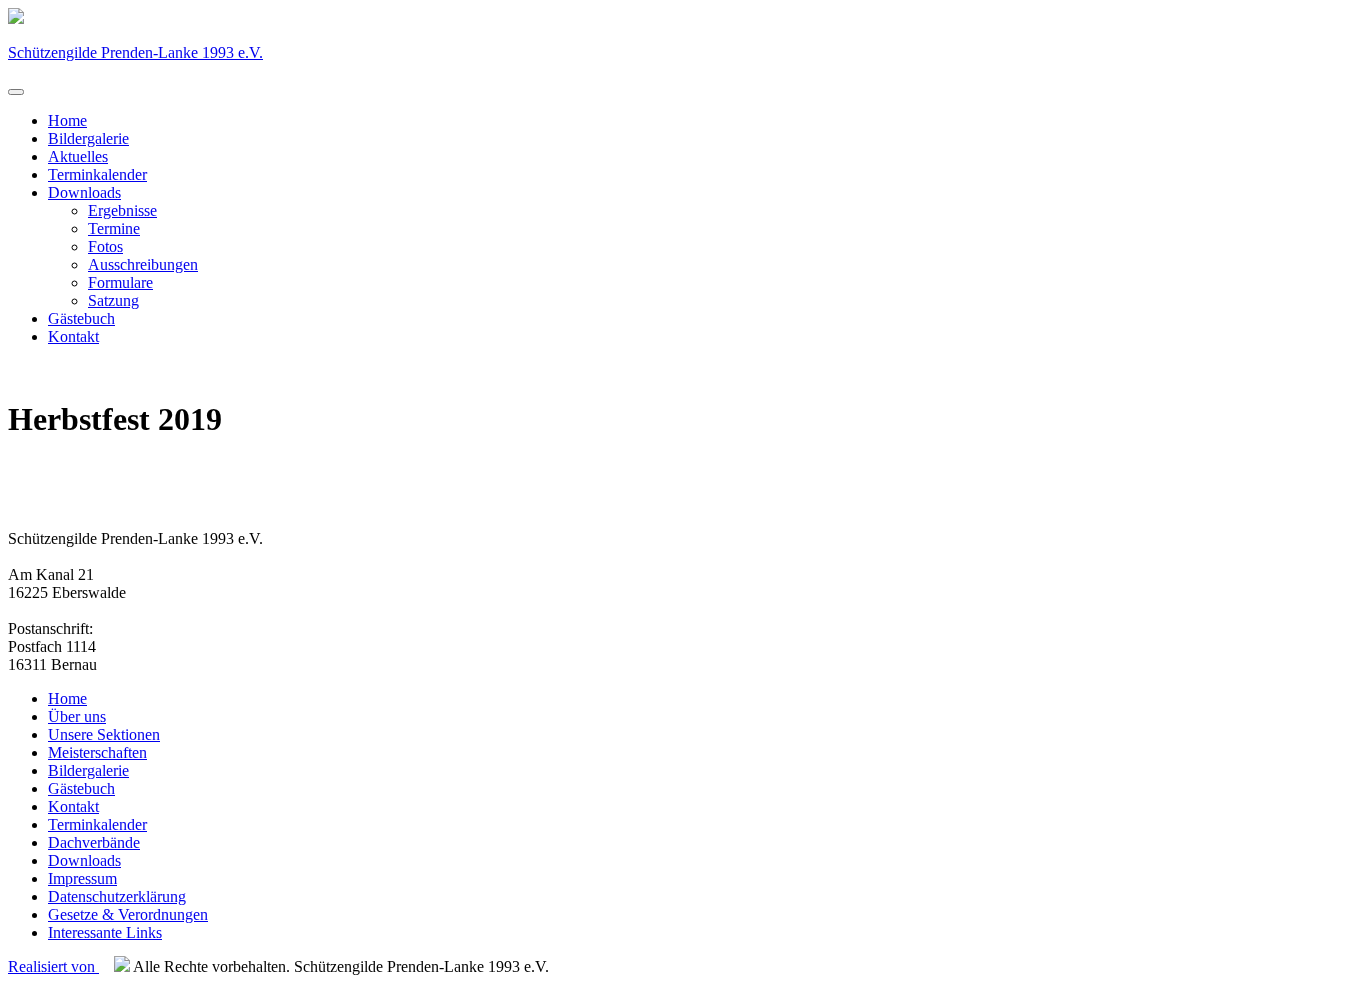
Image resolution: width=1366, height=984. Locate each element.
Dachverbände (94, 842)
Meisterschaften (97, 752)
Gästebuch (81, 318)
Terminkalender (97, 174)
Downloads (84, 192)
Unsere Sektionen (104, 734)
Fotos (105, 246)
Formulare (120, 282)
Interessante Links (105, 932)
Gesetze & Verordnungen (128, 914)
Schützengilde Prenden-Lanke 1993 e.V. (135, 52)
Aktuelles (78, 156)
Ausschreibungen (143, 264)
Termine (114, 228)
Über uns (77, 716)
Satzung (113, 300)
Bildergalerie (88, 138)
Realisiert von (53, 966)
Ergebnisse (122, 210)
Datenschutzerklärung (117, 896)
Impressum (82, 878)
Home (67, 120)
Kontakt (73, 336)
